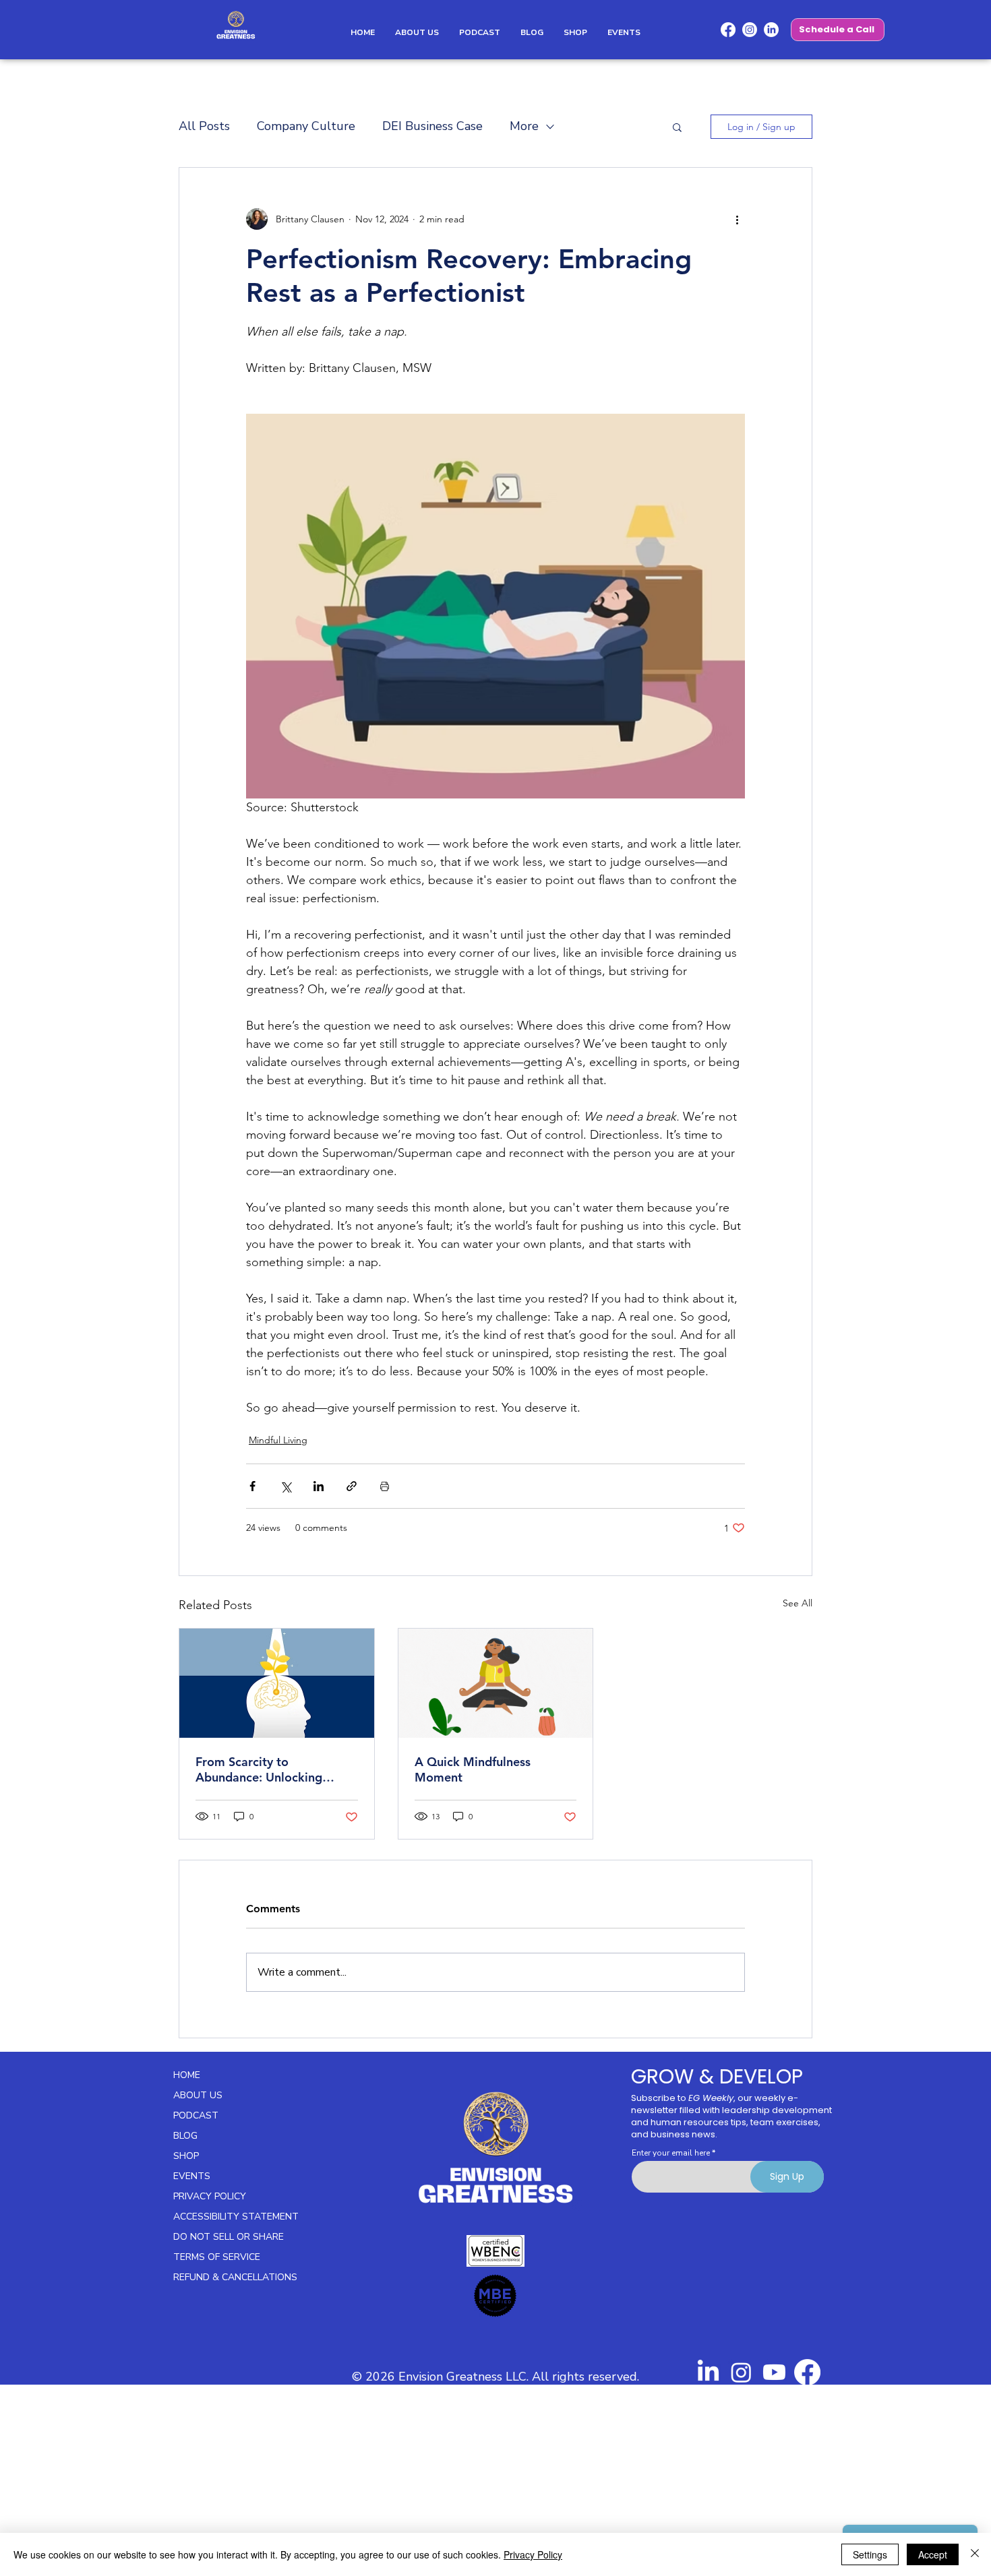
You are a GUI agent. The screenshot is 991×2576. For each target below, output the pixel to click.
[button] (793, 29)
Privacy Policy (533, 2554)
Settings (870, 2554)
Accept (933, 2554)
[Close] (975, 2554)
